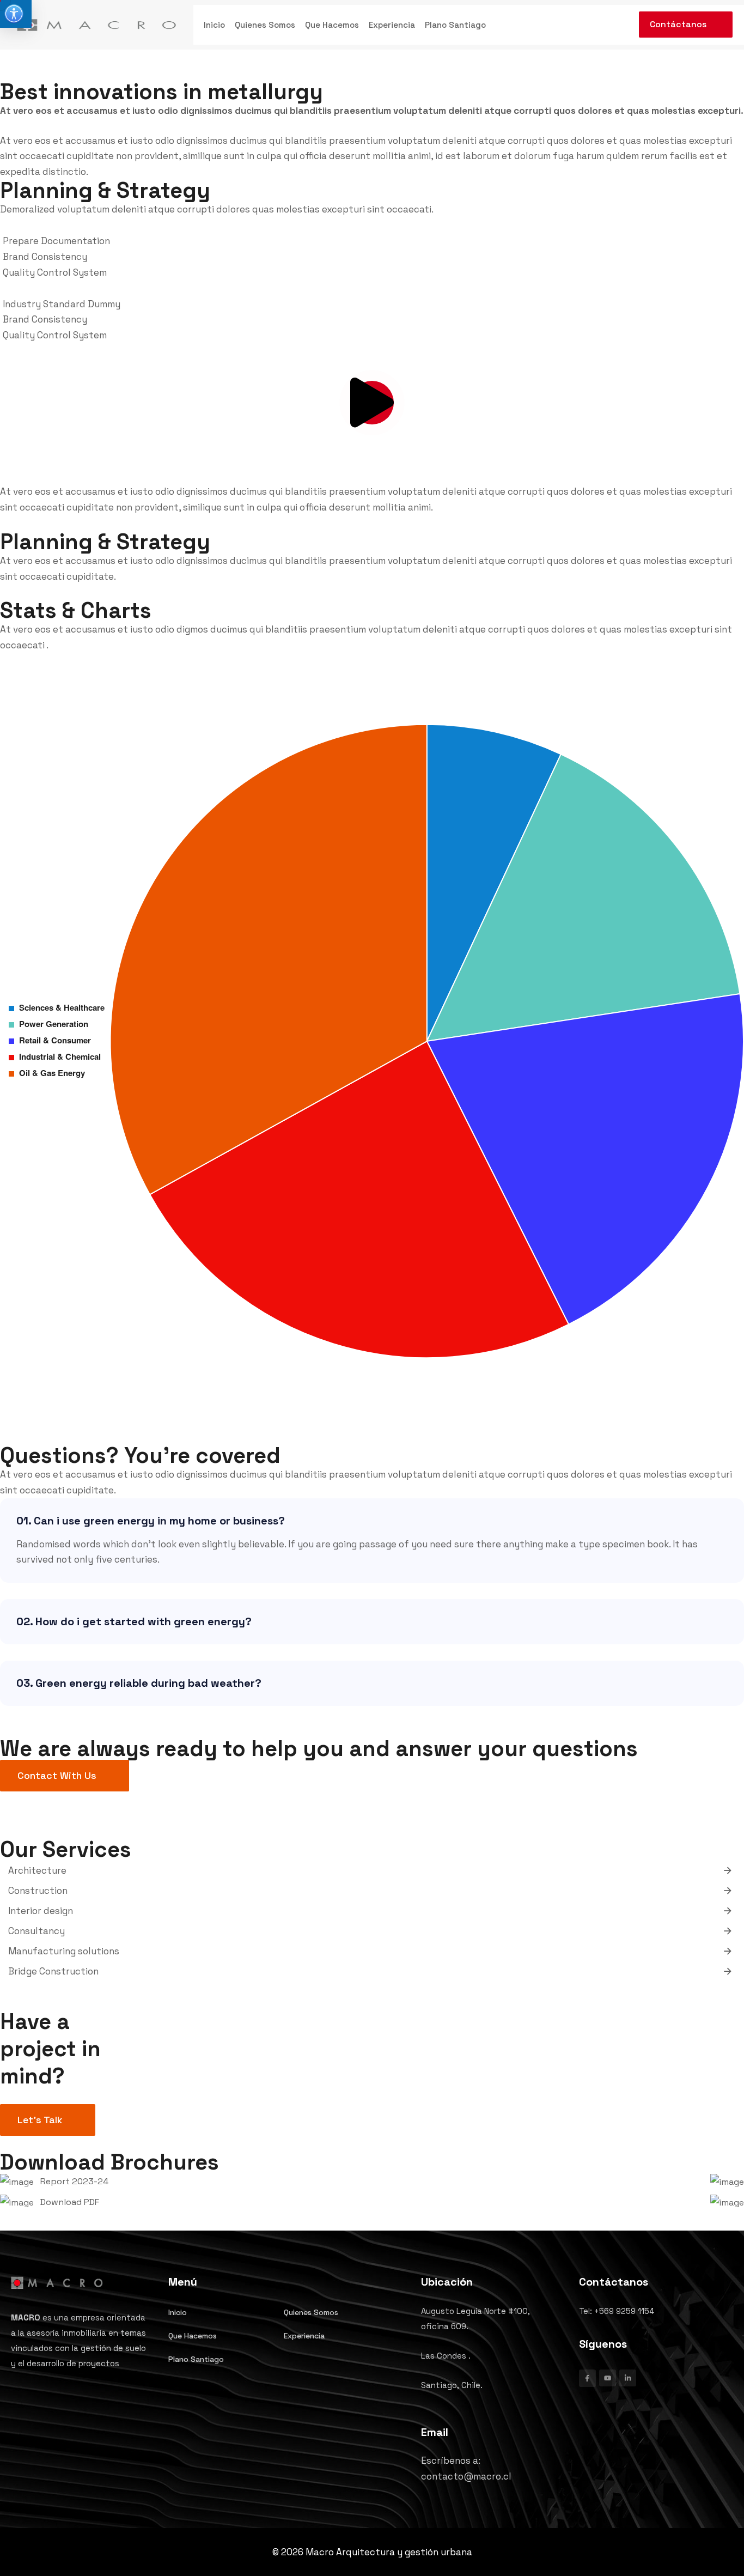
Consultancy (36, 1931)
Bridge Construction (53, 1971)
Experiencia (392, 25)
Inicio (214, 25)
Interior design (41, 1911)
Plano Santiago (455, 25)
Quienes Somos (265, 25)
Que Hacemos (332, 25)
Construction (38, 1891)
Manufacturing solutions (64, 1951)
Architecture (37, 1870)
